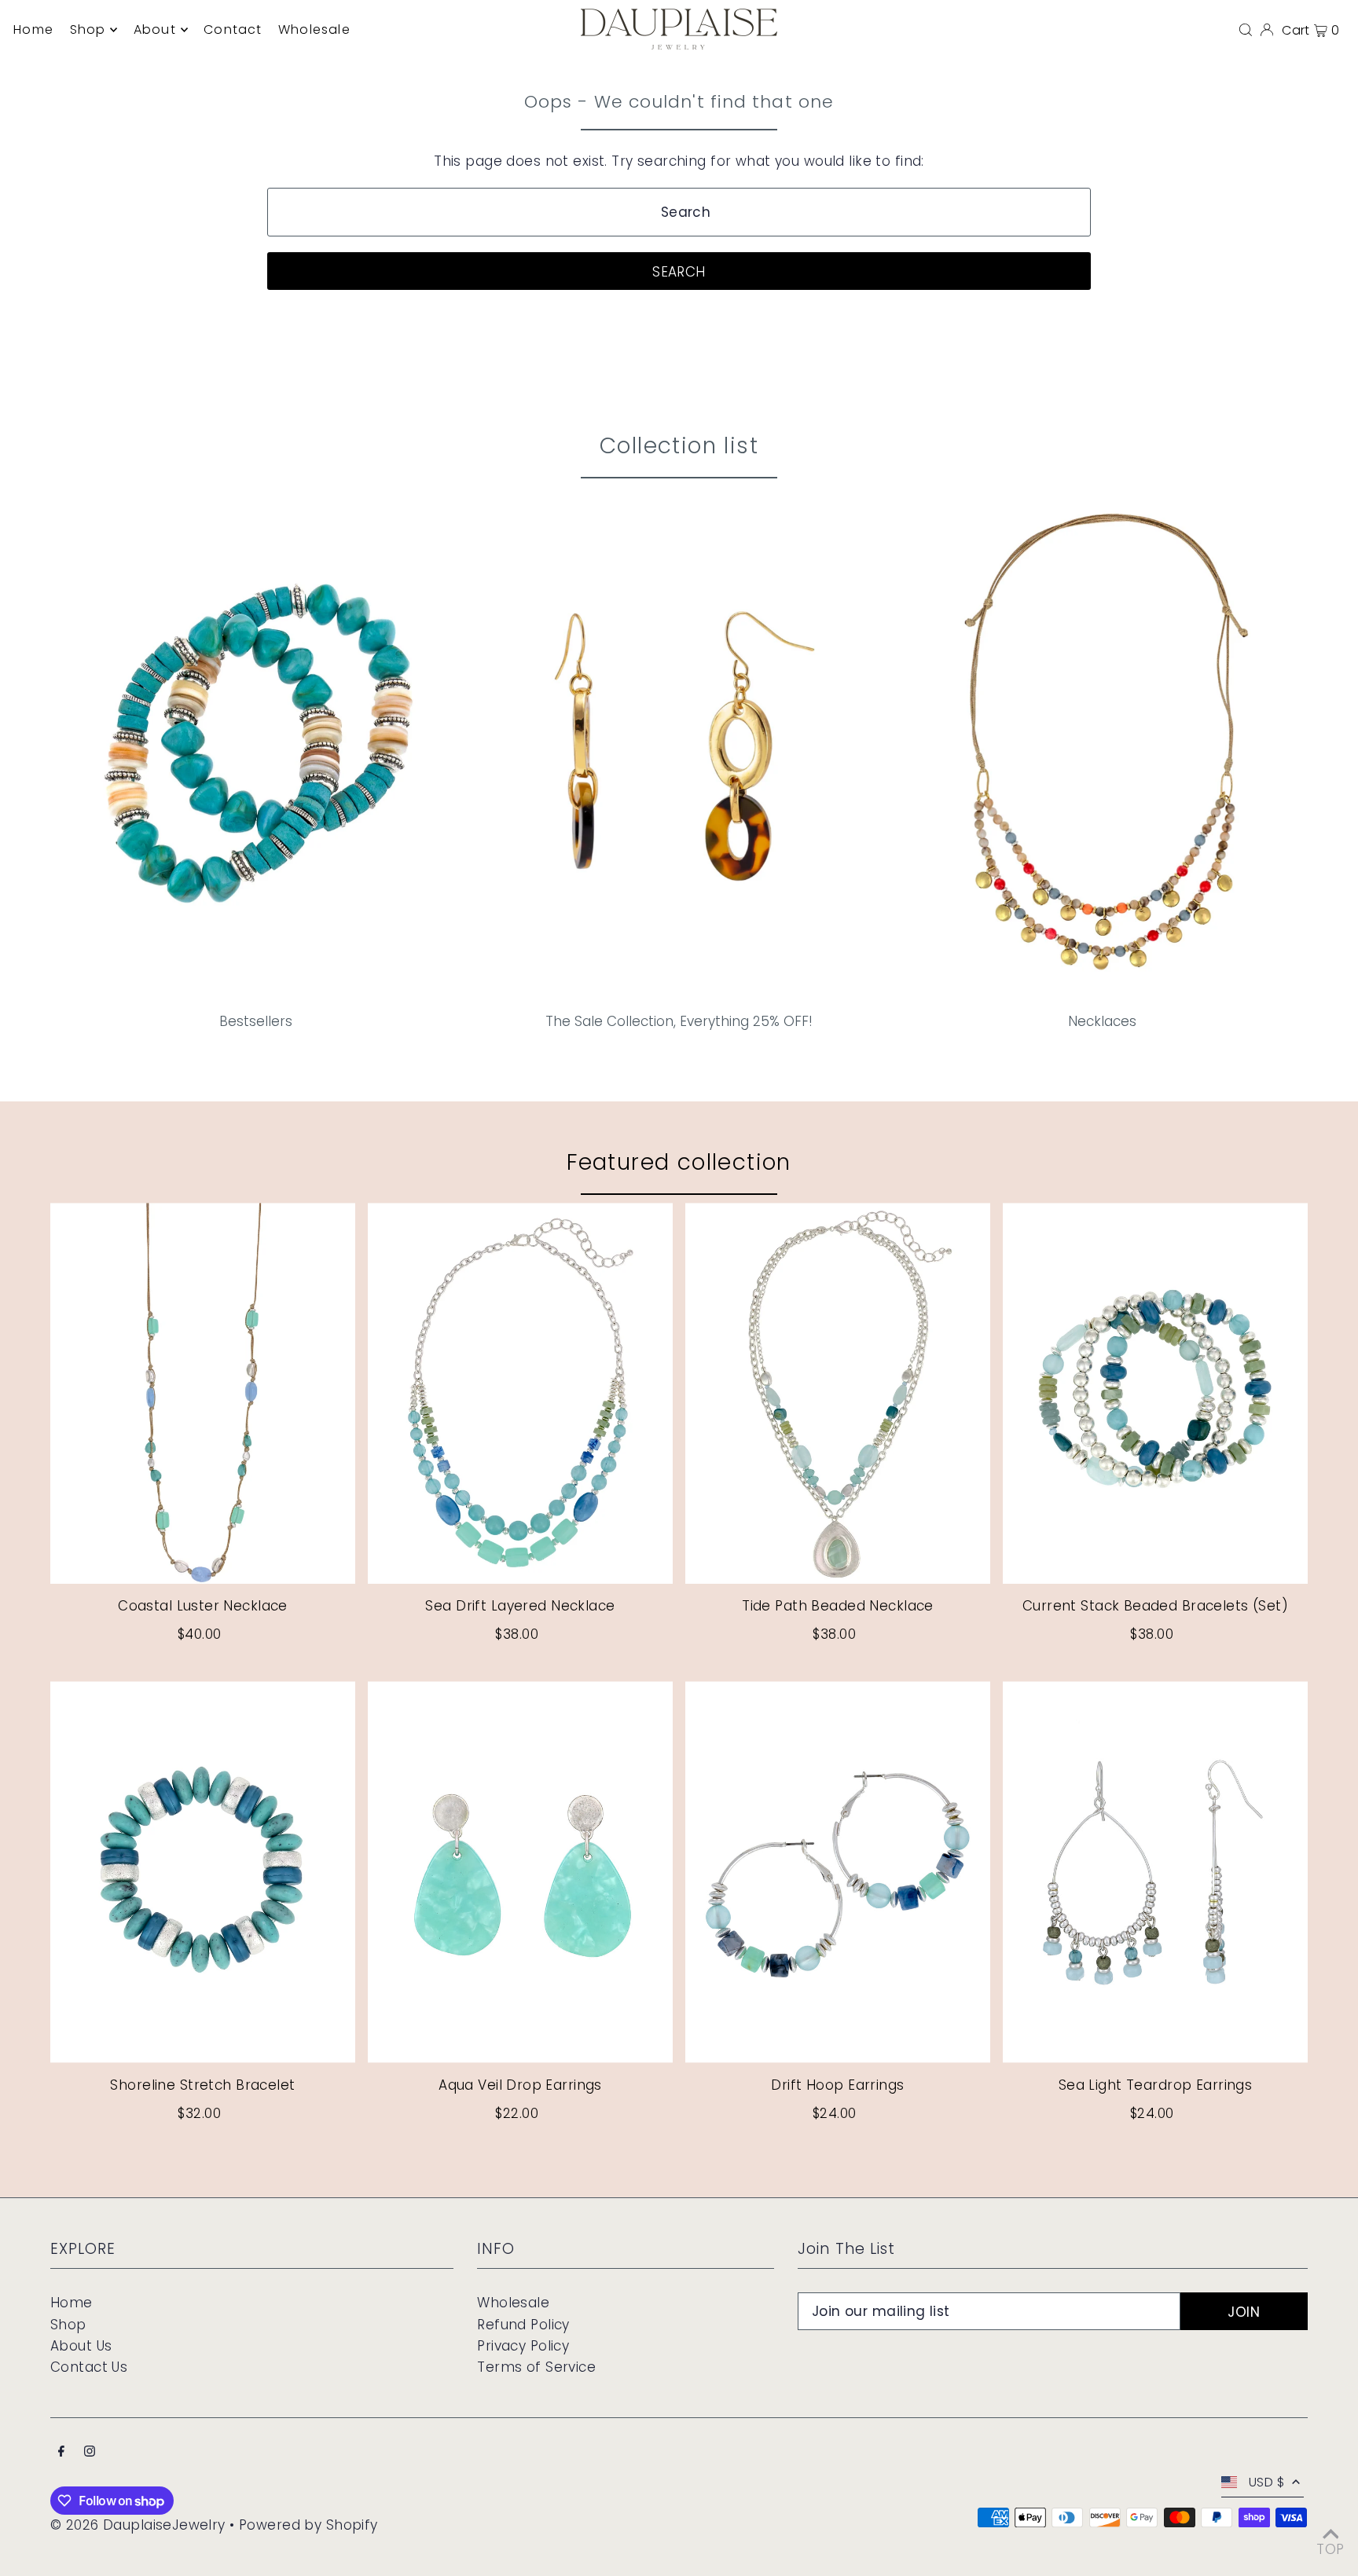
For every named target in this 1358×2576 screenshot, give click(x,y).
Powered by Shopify (308, 2525)
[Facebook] (61, 2452)
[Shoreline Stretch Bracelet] (203, 1872)
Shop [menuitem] (88, 29)
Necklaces (1102, 1021)
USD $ (1266, 2482)
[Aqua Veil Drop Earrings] (520, 1872)
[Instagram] (90, 2452)
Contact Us (89, 2367)
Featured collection (679, 1162)
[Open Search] (1246, 29)
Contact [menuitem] (233, 29)
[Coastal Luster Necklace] (203, 1393)
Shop (68, 2325)
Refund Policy (523, 2325)
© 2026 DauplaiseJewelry (138, 2525)
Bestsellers (256, 1021)
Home (72, 2303)
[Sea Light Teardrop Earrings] (1155, 1872)
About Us (81, 2346)
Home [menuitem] (33, 29)
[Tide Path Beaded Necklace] (838, 1393)
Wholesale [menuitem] (314, 29)
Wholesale (513, 2303)
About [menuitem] (155, 29)
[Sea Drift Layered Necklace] (520, 1393)
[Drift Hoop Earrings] (838, 1872)
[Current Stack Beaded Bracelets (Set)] (1155, 1393)
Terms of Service (536, 2367)
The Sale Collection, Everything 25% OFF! (679, 1021)
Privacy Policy (523, 2346)
